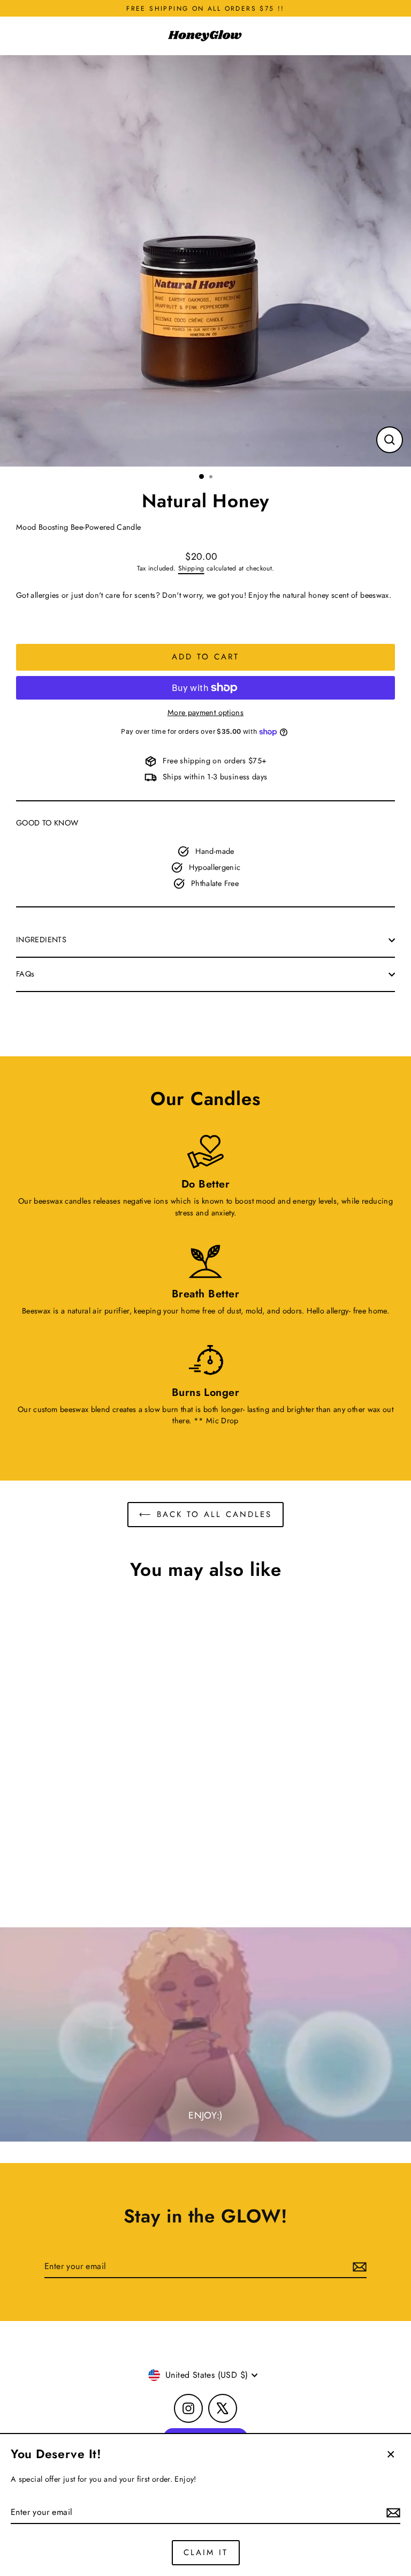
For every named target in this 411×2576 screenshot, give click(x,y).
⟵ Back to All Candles (205, 1514)
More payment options (205, 712)
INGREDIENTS (41, 940)
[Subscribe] (392, 2513)
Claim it (206, 2552)
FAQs (25, 974)
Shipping (191, 568)
